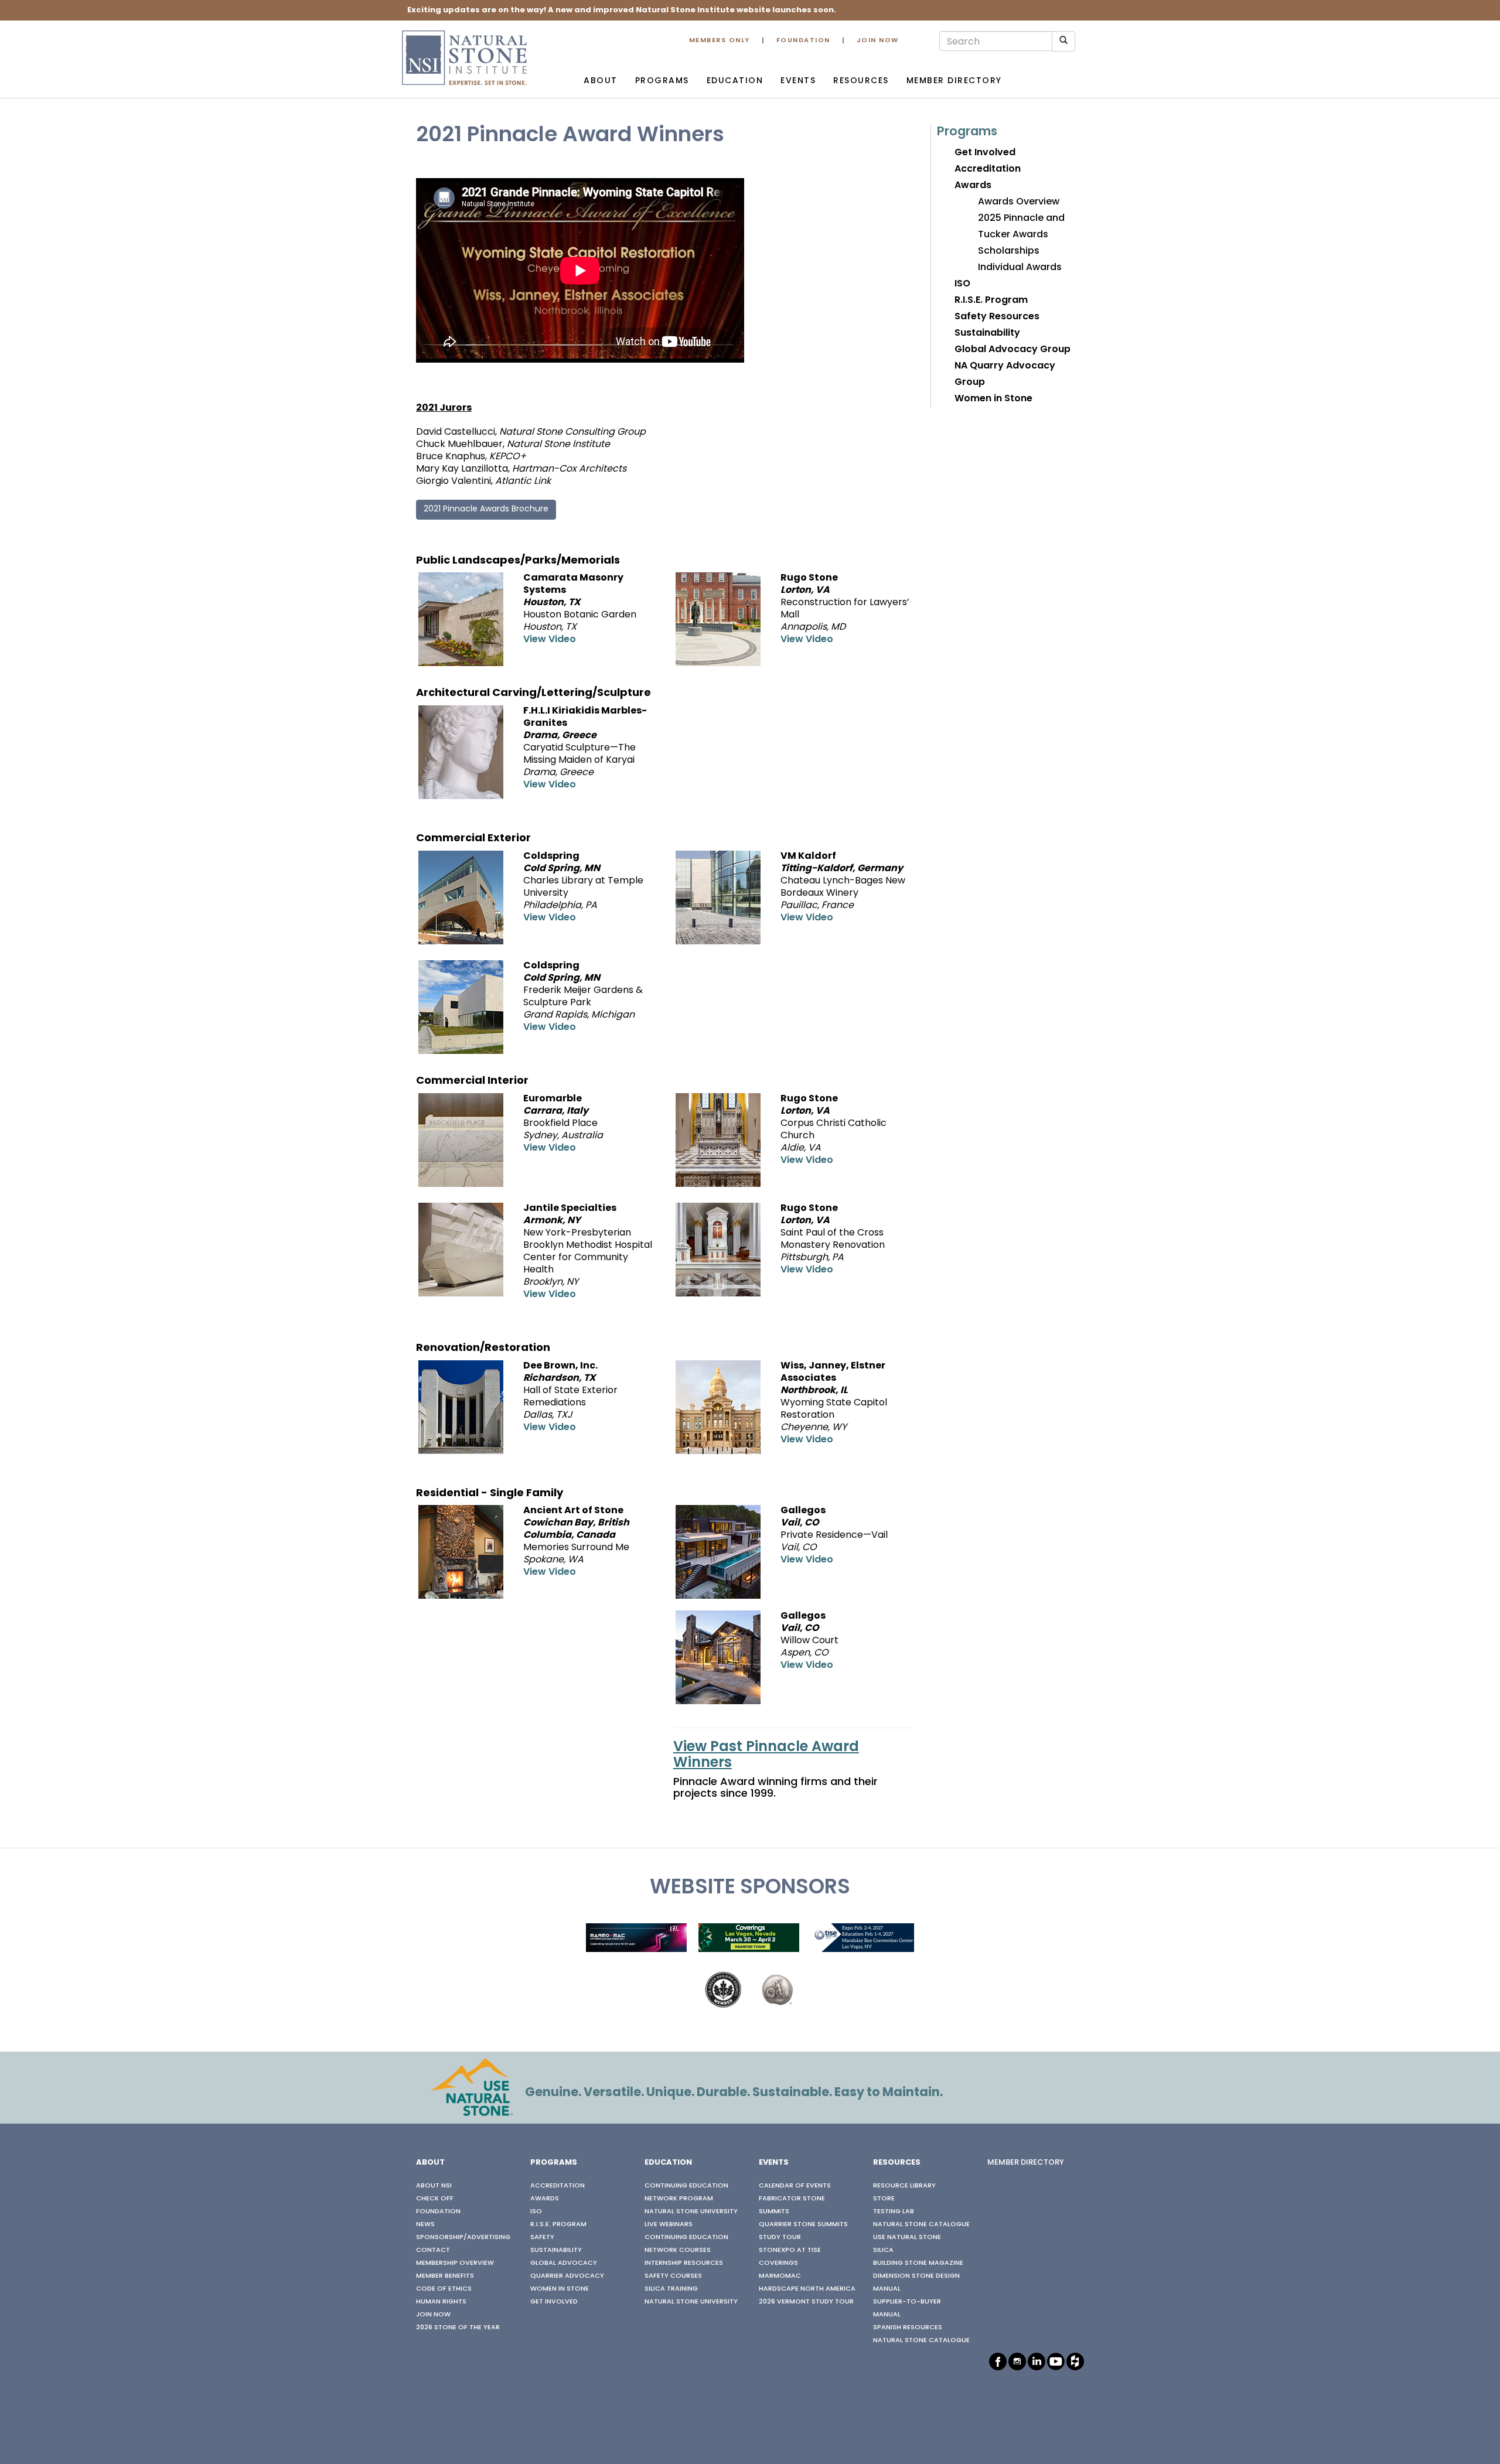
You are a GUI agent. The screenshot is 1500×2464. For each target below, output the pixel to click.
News (425, 2224)
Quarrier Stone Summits (803, 2224)
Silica (883, 2250)
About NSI (434, 2186)
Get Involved (985, 153)
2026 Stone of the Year (458, 2328)
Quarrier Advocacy (567, 2276)
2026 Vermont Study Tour (806, 2302)
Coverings (778, 2263)
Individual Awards (1020, 268)
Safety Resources (997, 317)
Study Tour (780, 2237)
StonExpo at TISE (790, 2250)
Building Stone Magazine (918, 2263)
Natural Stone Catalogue (921, 2224)
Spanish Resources (908, 2328)
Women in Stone (993, 399)
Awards (973, 186)
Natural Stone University (691, 2212)
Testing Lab (894, 2212)
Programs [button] (662, 81)
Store (884, 2199)
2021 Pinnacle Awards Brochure (486, 509)
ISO (962, 284)
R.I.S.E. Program (991, 301)
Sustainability (987, 333)
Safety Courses (673, 2276)
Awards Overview (1019, 202)
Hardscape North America (807, 2289)
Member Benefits (445, 2276)
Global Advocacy (564, 2263)
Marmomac (780, 2276)
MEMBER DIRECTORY (1026, 2163)
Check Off (435, 2199)
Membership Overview (455, 2263)
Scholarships (1009, 251)
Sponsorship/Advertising (463, 2237)
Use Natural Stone (907, 2237)
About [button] (601, 81)
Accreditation (988, 169)
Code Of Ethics (444, 2289)
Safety (542, 2237)
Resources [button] (861, 81)
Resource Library (904, 2186)
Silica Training (671, 2289)
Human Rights (441, 2302)
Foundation (803, 41)
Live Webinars (669, 2224)
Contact (433, 2250)
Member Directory (954, 81)
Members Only (720, 41)
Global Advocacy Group (1012, 350)
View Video (550, 640)
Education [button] (735, 81)
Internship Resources (684, 2263)
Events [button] (798, 81)
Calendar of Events (795, 2186)
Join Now (878, 41)
